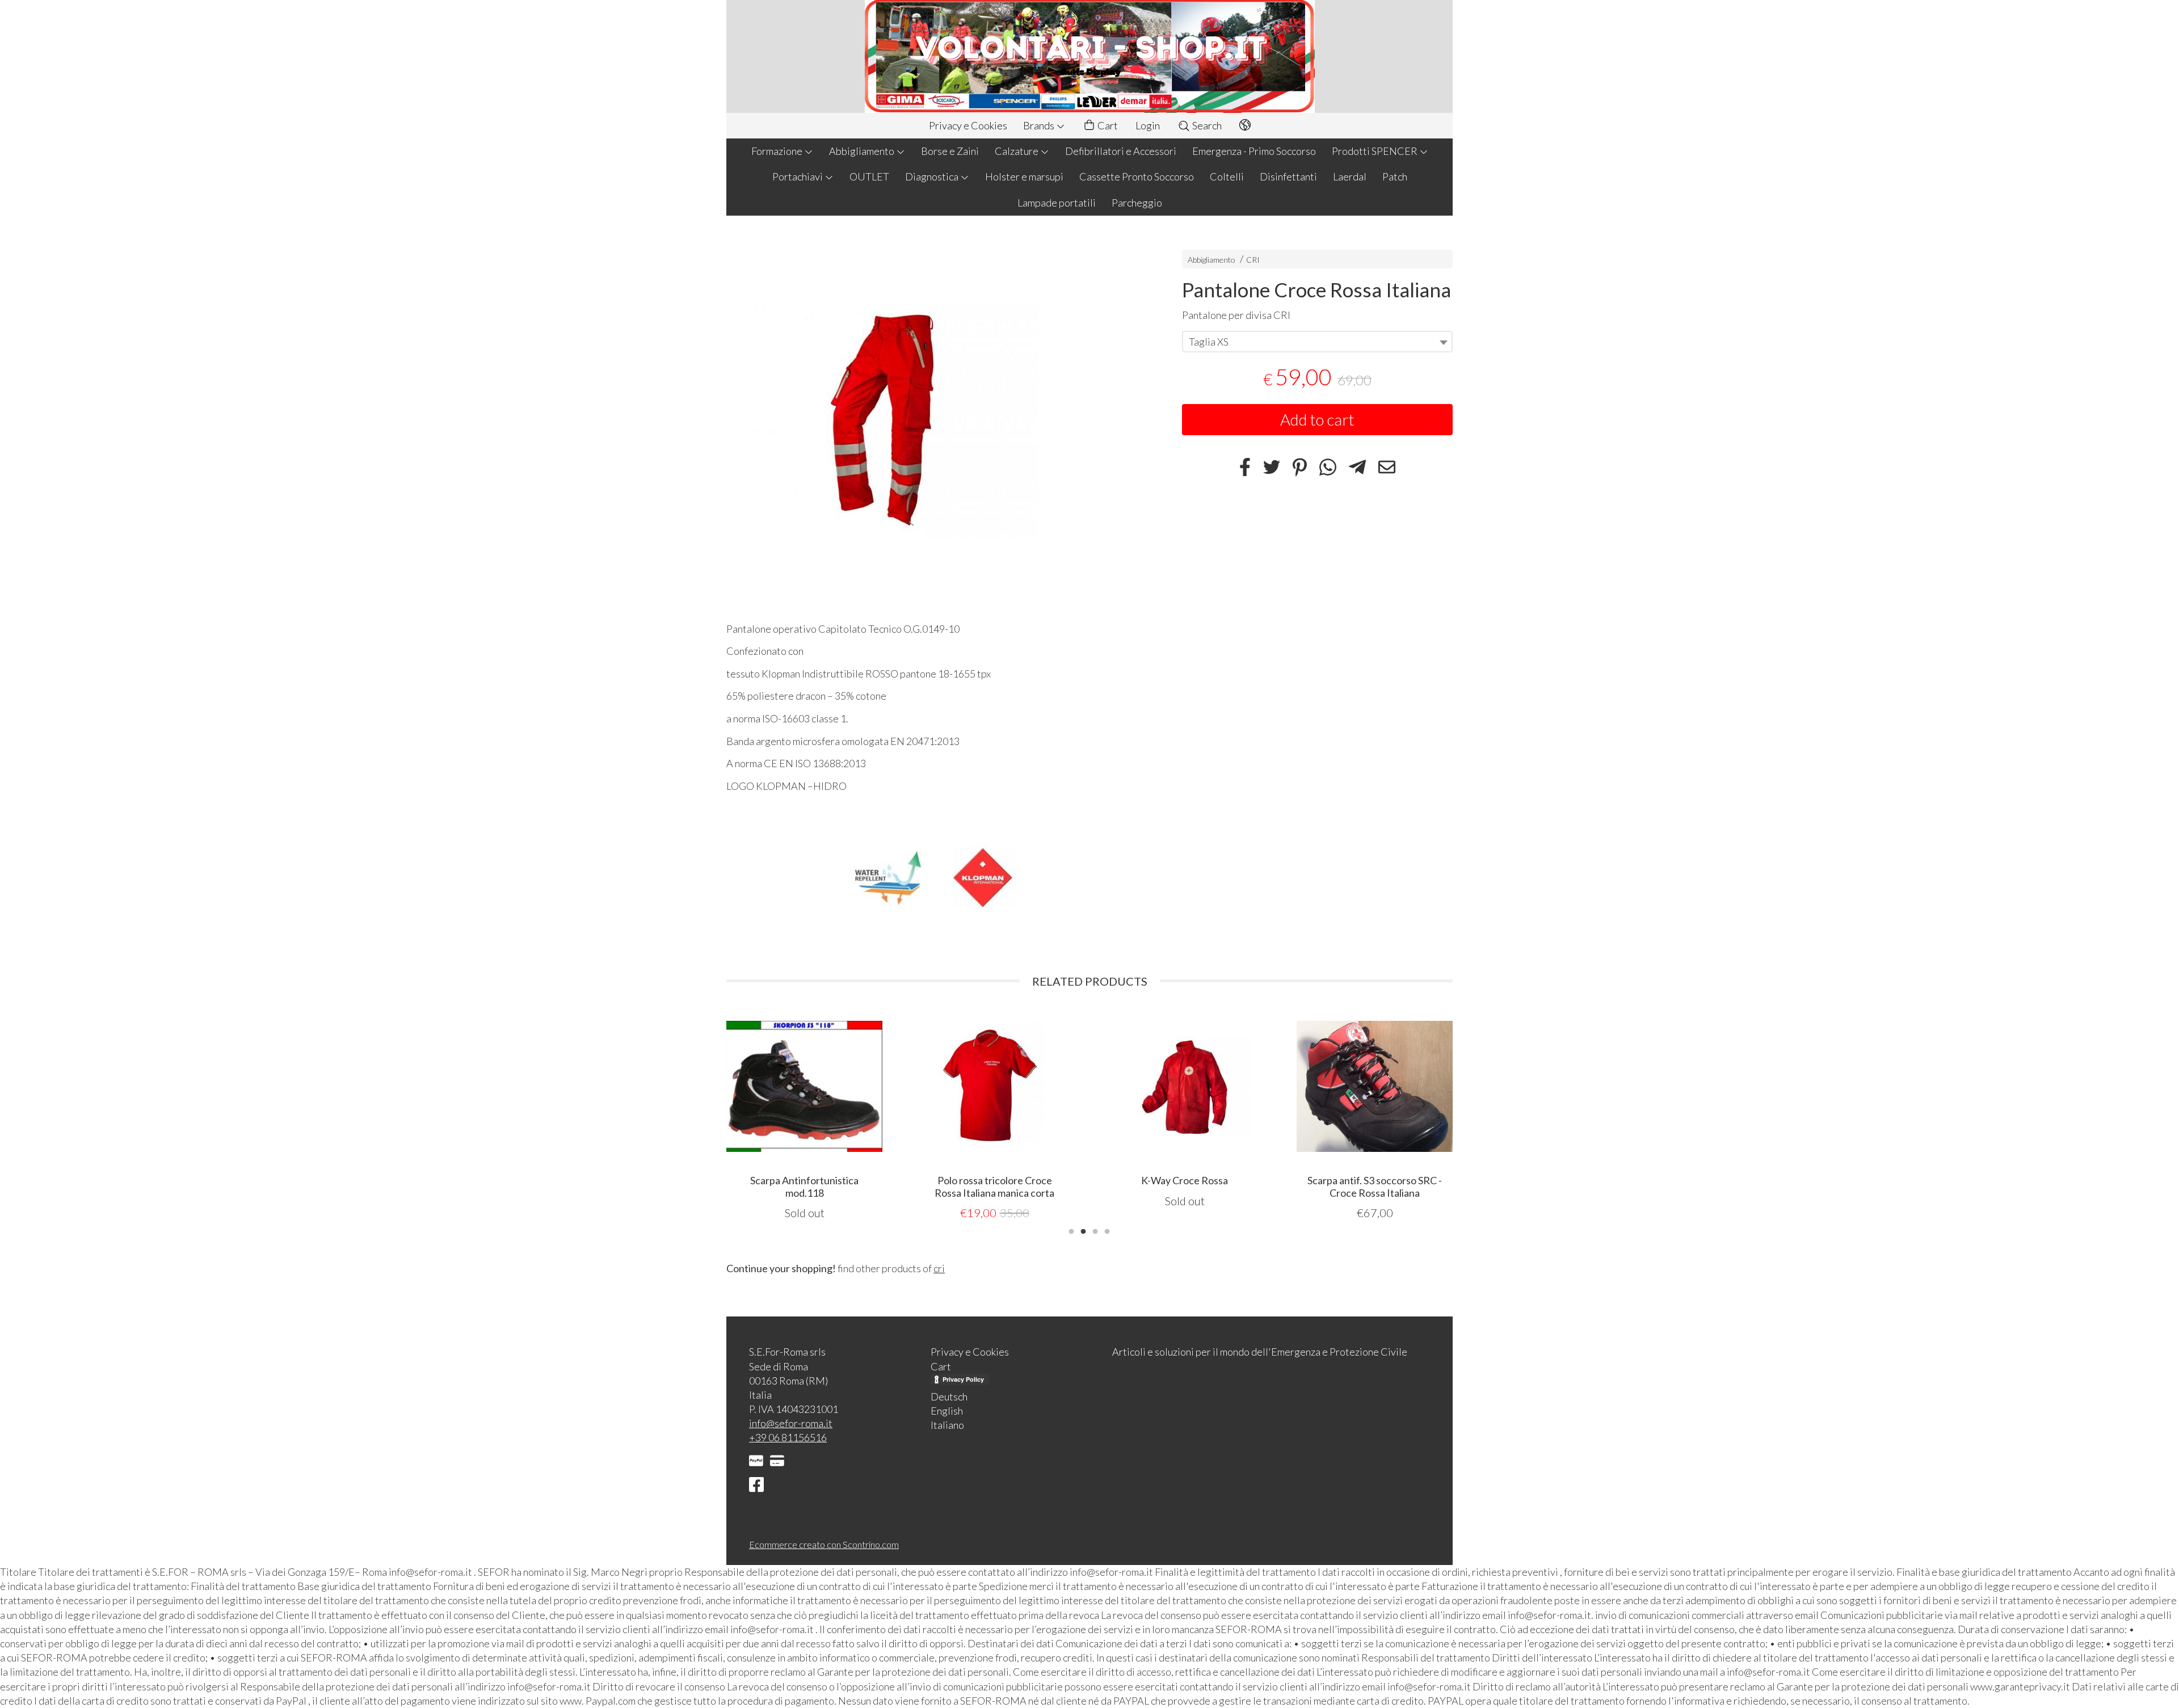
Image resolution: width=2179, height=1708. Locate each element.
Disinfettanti (1288, 176)
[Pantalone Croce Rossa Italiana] (934, 422)
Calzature (1017, 151)
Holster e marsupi (1024, 176)
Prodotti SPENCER (1375, 151)
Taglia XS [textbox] (1209, 342)
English (947, 1411)
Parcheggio (1137, 203)
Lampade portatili (1057, 203)
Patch (1395, 176)
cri (939, 1268)
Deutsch (949, 1396)
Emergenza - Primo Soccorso (1254, 151)
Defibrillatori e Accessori (1121, 151)
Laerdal (1350, 176)
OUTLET (869, 176)
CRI (1253, 260)
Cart (1107, 125)
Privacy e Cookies (968, 125)
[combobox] (1317, 342)
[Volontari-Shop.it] (1089, 56)
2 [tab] (1083, 1230)
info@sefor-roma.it (791, 1423)
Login (1148, 125)
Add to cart (1317, 419)
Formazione (778, 151)
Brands (1040, 125)
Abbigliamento (863, 151)
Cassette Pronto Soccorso (1137, 176)
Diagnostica (933, 176)
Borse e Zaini (950, 151)
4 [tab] (1107, 1230)
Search (1206, 125)
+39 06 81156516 (788, 1437)
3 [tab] (1095, 1230)
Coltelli (1227, 176)
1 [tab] (1071, 1230)
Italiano (947, 1425)
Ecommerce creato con (824, 1544)
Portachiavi (798, 176)
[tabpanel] (804, 1108)
